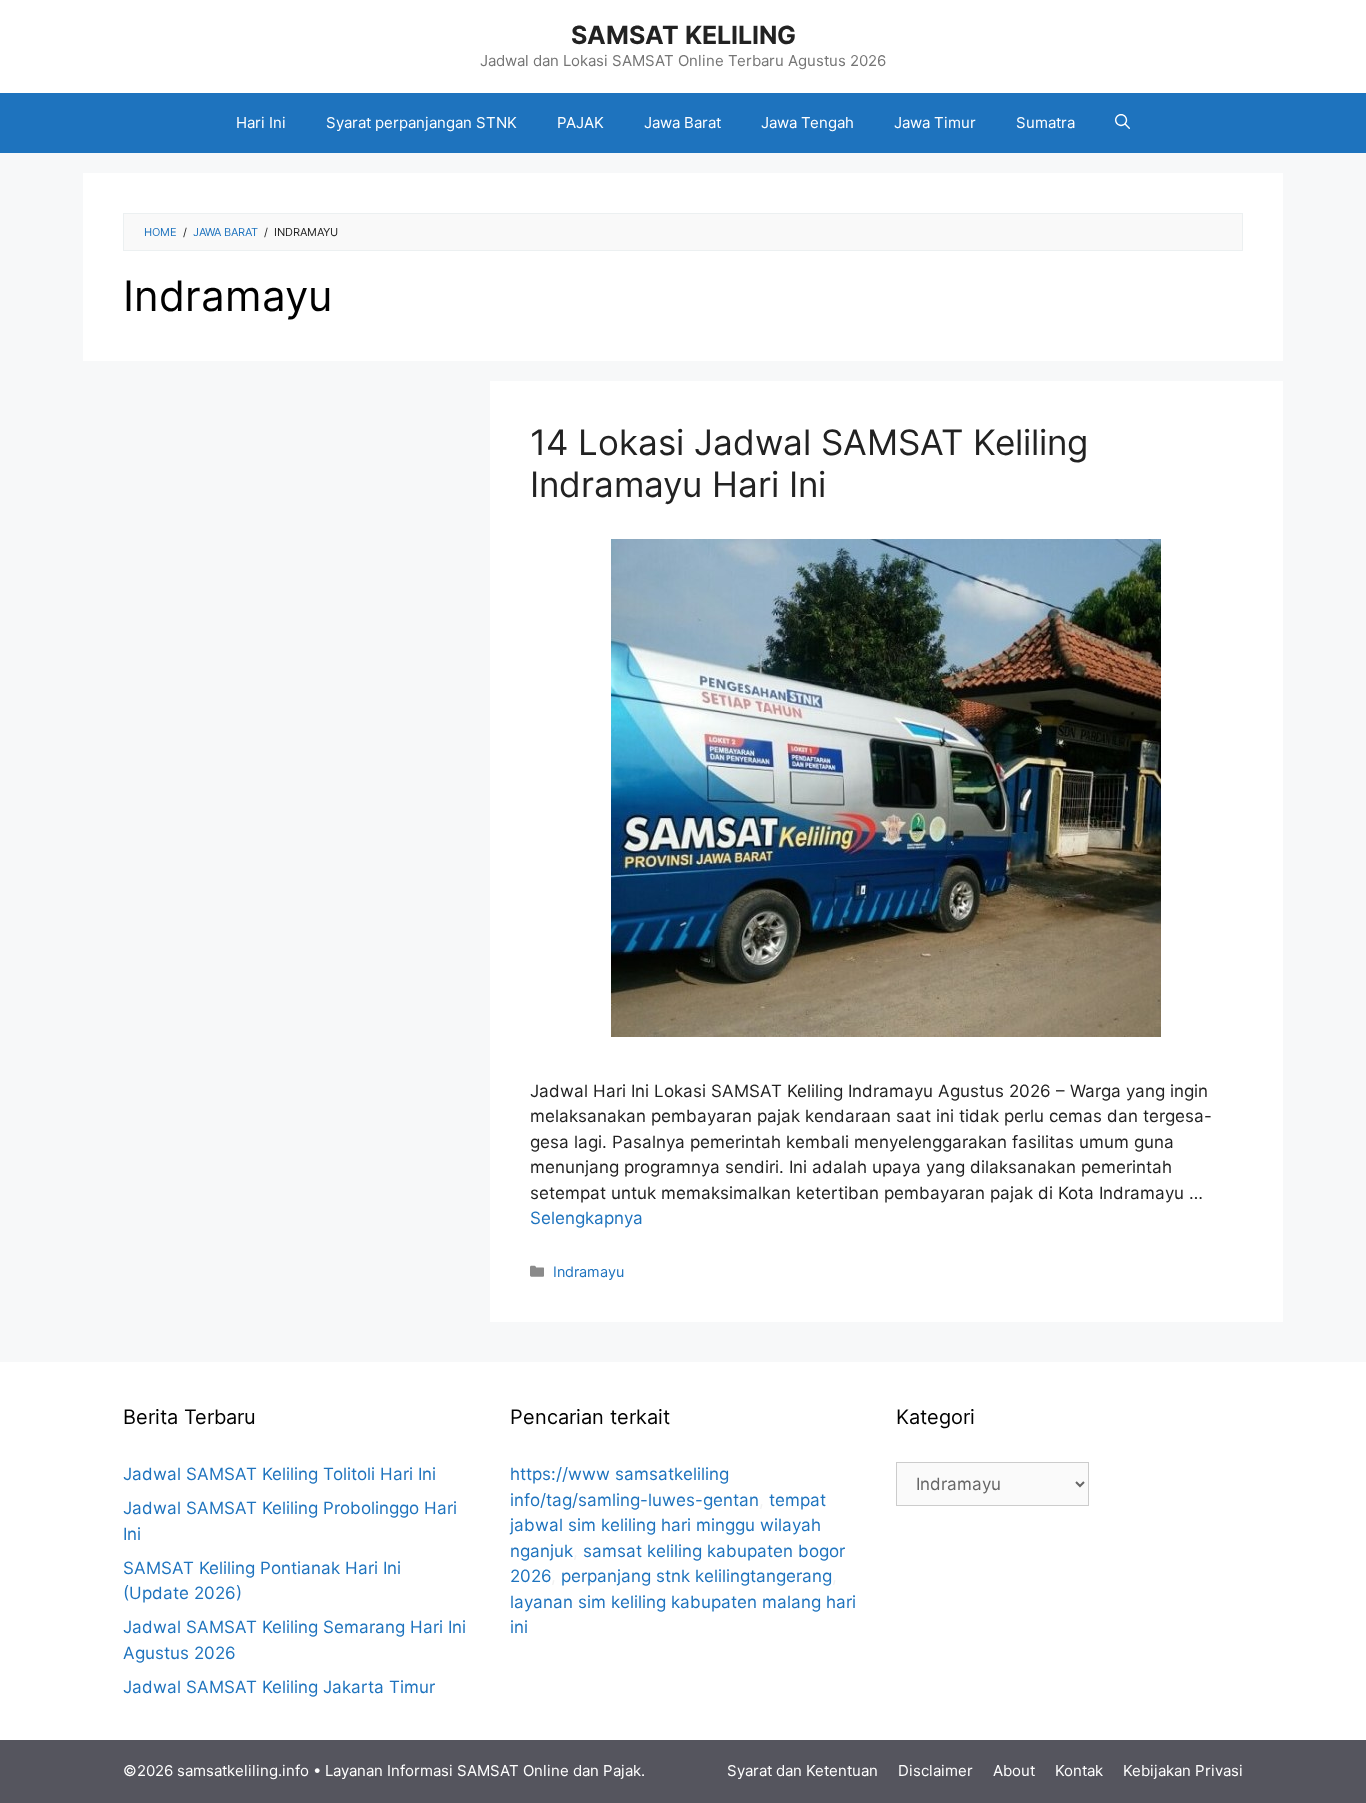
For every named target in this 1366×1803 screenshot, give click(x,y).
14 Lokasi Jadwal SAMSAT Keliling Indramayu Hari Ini (809, 463)
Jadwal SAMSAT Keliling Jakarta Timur (279, 1687)
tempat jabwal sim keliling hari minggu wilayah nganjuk (668, 1525)
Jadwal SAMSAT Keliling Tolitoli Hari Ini (279, 1474)
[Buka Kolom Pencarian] (1122, 123)
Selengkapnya (586, 1218)
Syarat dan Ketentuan (802, 1770)
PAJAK (580, 122)
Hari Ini (261, 122)
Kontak (1079, 1770)
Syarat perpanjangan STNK (421, 122)
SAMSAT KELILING (683, 35)
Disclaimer (935, 1770)
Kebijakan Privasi (1183, 1770)
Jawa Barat (682, 122)
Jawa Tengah (807, 122)
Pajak (622, 1770)
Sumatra (1045, 122)
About (1014, 1770)
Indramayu (588, 1271)
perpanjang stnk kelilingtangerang (696, 1576)
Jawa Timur (935, 122)
